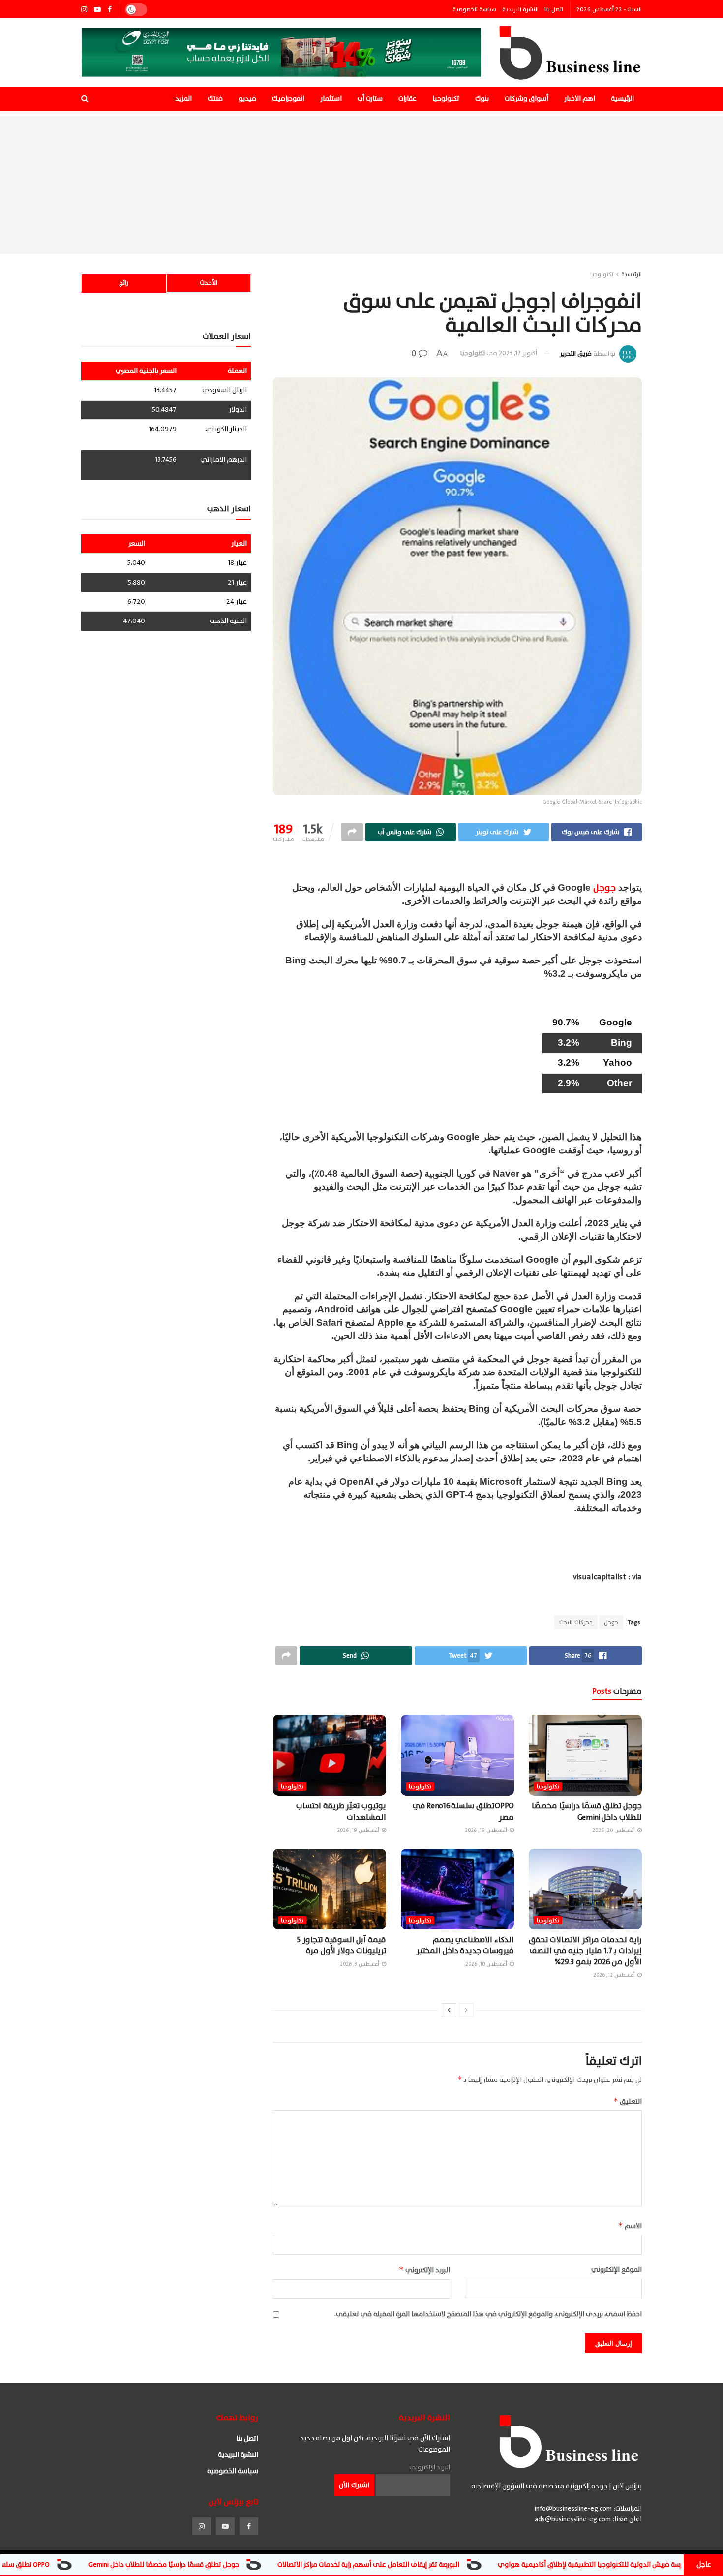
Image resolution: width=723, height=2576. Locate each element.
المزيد (183, 99)
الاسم (630, 2226)
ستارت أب (370, 99)
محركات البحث (576, 1622)
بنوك (482, 99)
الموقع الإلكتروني (617, 2270)
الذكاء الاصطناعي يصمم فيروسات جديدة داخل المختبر (465, 1945)
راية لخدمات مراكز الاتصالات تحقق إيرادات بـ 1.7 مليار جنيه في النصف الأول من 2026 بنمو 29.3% (585, 1951)
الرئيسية (622, 99)
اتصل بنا (554, 9)
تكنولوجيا (446, 99)
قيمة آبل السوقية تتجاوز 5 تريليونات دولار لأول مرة (341, 1945)
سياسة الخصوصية (474, 9)
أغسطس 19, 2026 (487, 1830)
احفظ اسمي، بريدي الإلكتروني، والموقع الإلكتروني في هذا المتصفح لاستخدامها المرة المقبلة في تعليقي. (488, 2314)
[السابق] (466, 2010)
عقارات (407, 99)
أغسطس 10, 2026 (487, 1964)
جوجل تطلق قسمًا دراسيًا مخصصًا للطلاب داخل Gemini (587, 1811)
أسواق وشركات (527, 99)
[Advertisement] (361, 185)
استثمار (331, 99)
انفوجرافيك (288, 99)
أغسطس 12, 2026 (615, 1975)
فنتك (215, 99)
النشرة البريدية (520, 9)
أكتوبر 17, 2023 (518, 353)
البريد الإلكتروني (424, 2270)
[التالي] (449, 2010)
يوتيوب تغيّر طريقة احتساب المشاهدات (341, 1811)
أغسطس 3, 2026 (360, 1964)
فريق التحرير (576, 353)
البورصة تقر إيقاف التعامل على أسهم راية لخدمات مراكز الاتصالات (479, 2564)
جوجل (604, 888)
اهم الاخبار (580, 99)
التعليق (628, 2101)
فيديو (247, 99)
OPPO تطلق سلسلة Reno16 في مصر (463, 1811)
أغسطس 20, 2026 (614, 1830)
